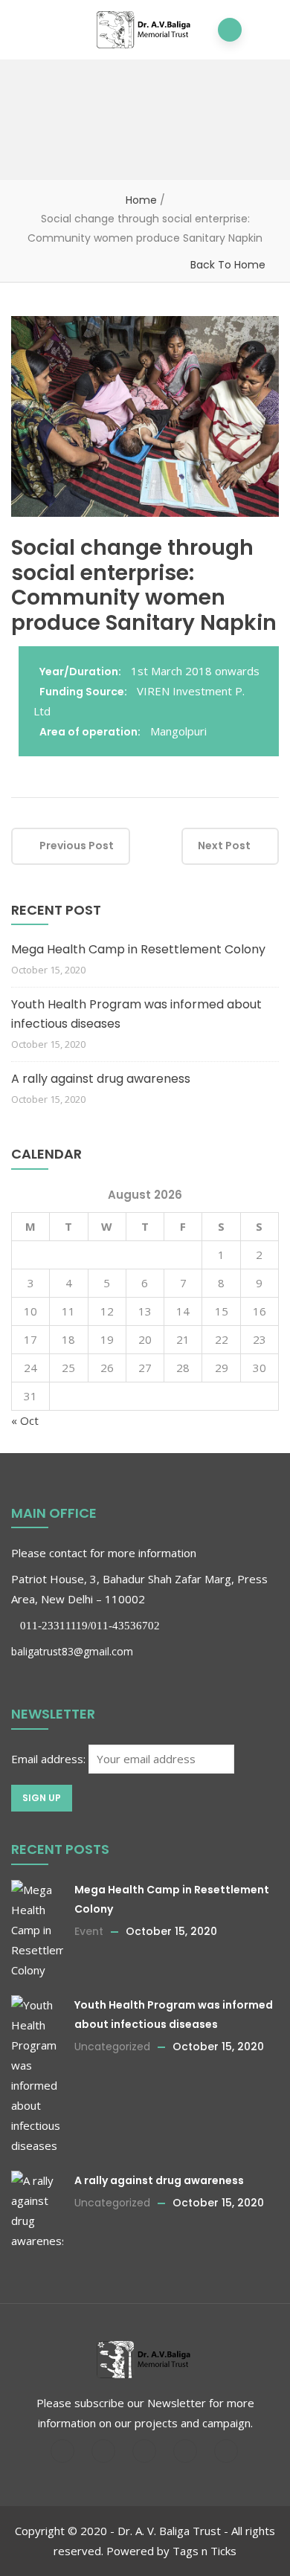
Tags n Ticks (204, 2551)
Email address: (50, 1759)
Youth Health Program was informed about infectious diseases (136, 1014)
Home (141, 200)
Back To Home (228, 265)
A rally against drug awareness (101, 1079)
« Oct (25, 1420)
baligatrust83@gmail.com (72, 1651)
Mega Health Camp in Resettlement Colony (138, 949)
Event (89, 1931)
